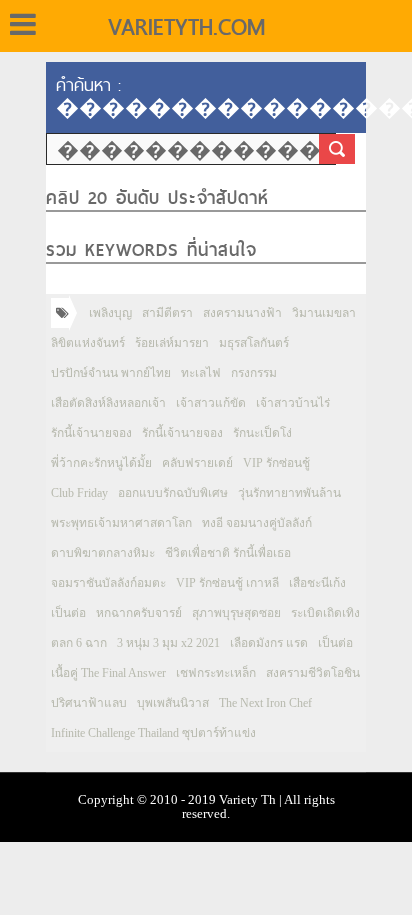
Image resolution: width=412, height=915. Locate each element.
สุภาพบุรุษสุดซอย (236, 613)
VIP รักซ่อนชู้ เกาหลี (227, 583)
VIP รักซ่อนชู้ (276, 463)
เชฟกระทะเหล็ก (216, 673)
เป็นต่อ (68, 613)
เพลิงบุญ (110, 313)
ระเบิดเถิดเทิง (325, 613)
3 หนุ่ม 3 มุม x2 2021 (168, 643)
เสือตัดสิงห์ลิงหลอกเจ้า (108, 403)
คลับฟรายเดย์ (197, 463)
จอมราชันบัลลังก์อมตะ (108, 583)
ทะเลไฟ (201, 373)
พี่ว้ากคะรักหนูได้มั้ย (101, 463)
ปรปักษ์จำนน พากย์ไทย (111, 373)
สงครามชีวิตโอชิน (313, 673)
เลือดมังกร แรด (269, 643)
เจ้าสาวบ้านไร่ (293, 403)
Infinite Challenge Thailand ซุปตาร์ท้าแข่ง (153, 733)
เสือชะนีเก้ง (317, 583)
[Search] (337, 149)
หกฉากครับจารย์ (139, 613)
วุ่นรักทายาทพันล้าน (289, 493)
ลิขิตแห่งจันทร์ (88, 343)
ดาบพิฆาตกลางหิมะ (103, 553)
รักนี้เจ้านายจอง (91, 433)
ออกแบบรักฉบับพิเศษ (173, 493)
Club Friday (79, 493)
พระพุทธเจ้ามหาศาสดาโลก (121, 523)
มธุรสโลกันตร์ (254, 343)
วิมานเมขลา (324, 313)
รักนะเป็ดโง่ (262, 433)
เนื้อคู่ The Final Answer (108, 673)
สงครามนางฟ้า (242, 313)
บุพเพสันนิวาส (173, 703)
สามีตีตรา (167, 313)
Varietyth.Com (186, 27)
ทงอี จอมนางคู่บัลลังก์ (257, 523)
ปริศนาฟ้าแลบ (89, 703)
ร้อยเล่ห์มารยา (172, 343)
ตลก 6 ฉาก (79, 643)
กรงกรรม (254, 373)
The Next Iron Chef (265, 703)
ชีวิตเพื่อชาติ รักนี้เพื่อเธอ (228, 553)
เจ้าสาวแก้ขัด (211, 403)
